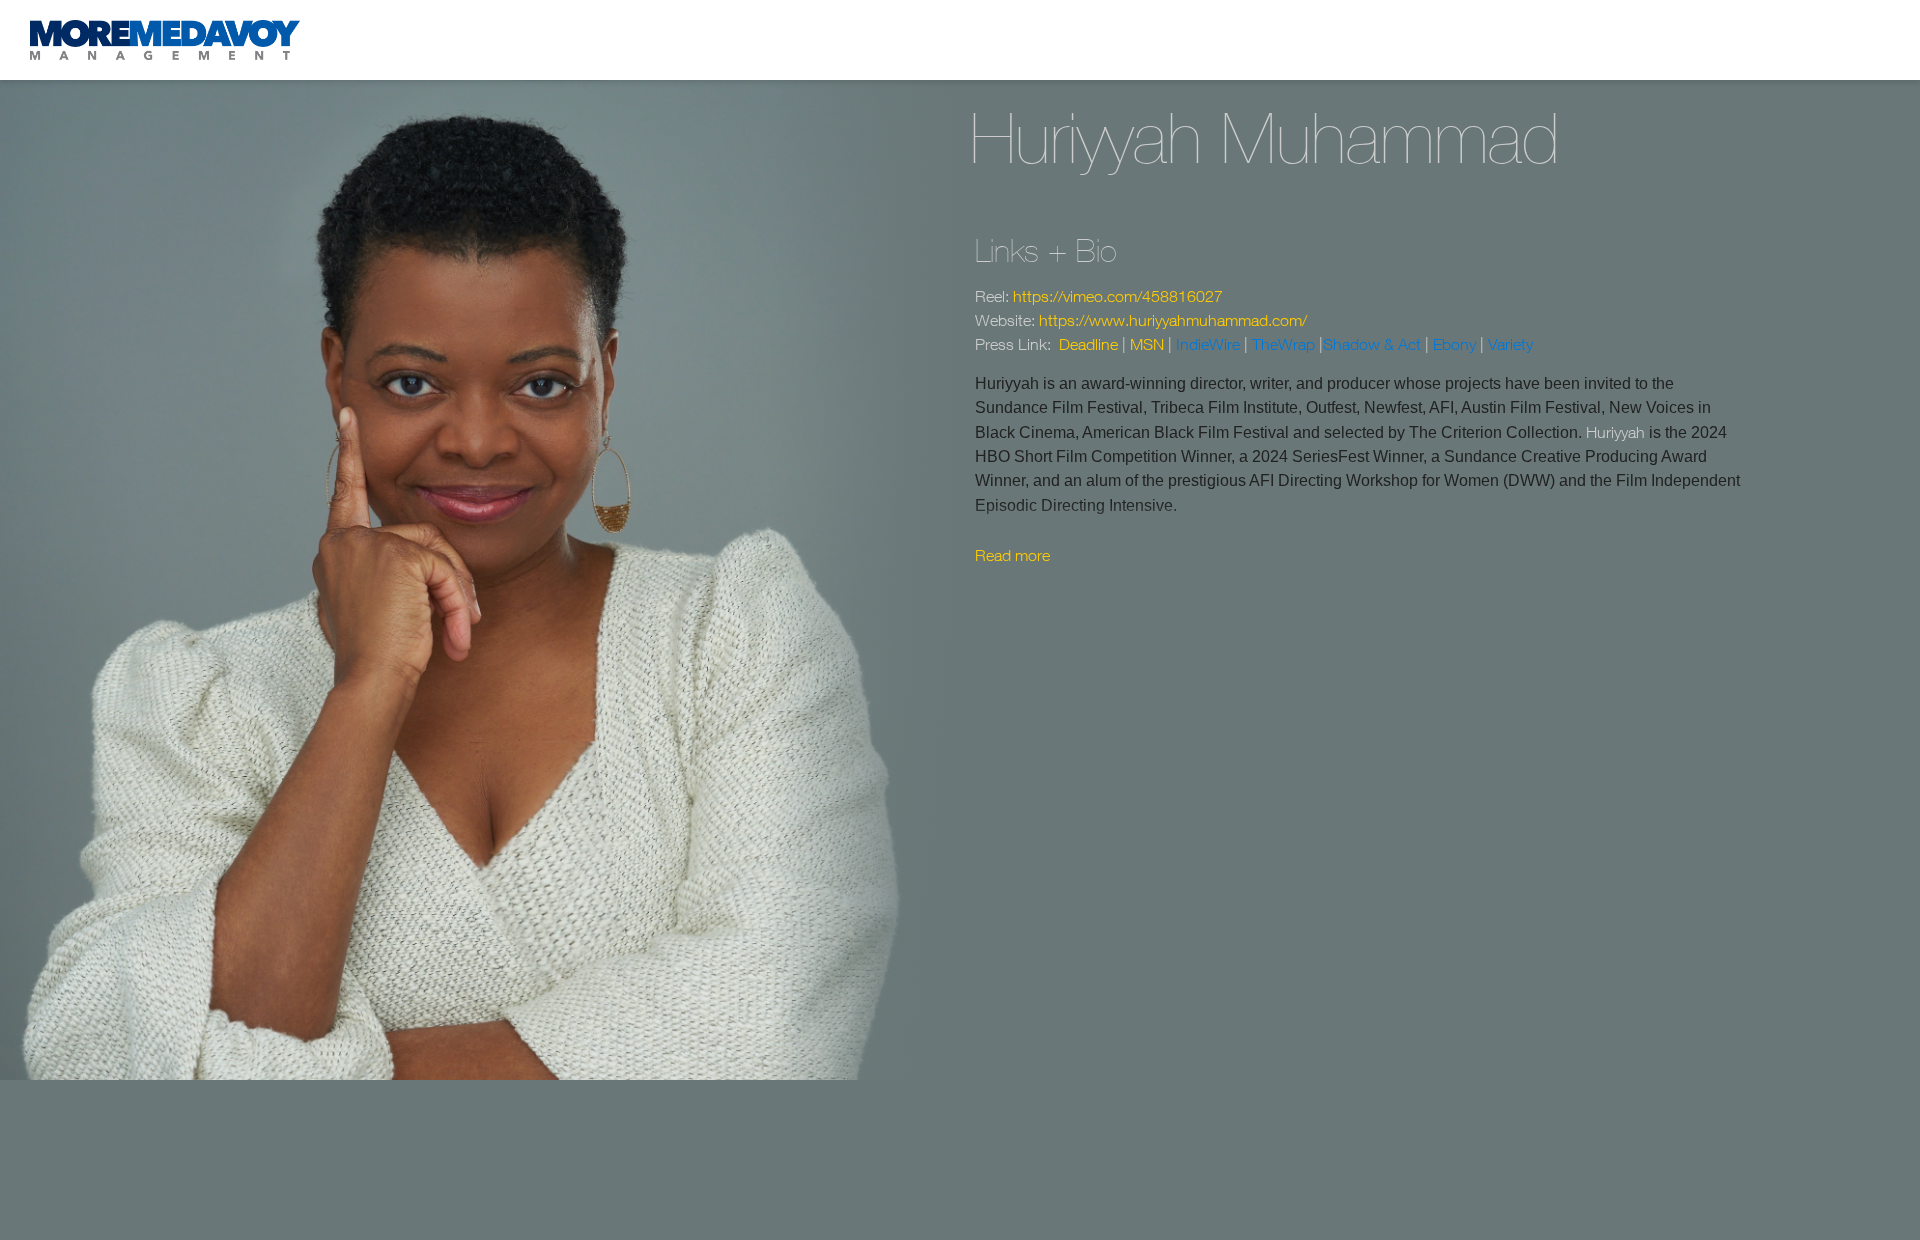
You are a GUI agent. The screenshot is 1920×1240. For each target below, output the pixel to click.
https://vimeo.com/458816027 (1118, 296)
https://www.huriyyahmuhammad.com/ (1173, 320)
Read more (1012, 555)
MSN (1147, 344)
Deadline (1088, 344)
